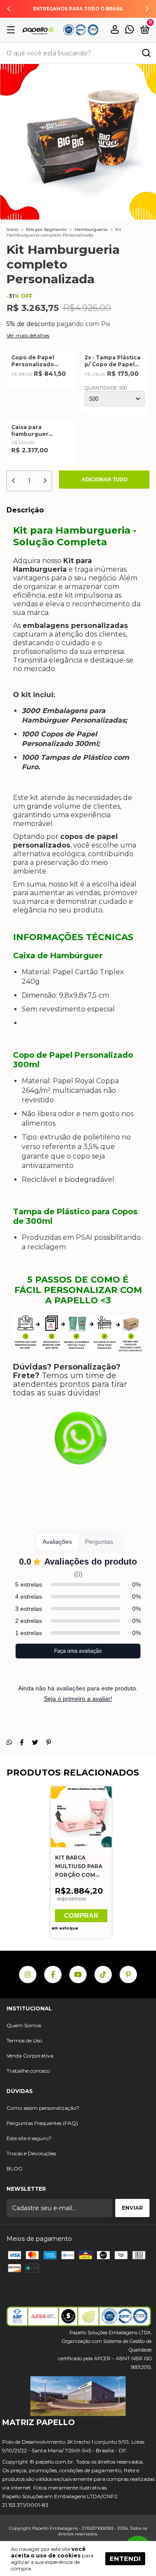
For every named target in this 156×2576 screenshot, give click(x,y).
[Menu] (12, 30)
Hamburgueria (91, 229)
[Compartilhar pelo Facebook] (22, 1742)
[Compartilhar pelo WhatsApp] (9, 1742)
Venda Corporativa (30, 2056)
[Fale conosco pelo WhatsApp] (130, 31)
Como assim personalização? (43, 2108)
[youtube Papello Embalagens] (78, 1974)
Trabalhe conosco (28, 2071)
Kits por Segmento (46, 229)
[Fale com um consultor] (78, 1444)
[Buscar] (146, 54)
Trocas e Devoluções (31, 2153)
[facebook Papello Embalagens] (53, 1974)
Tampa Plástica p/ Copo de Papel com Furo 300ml (112, 361)
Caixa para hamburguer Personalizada (32, 431)
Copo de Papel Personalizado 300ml (33, 361)
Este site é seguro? (29, 2138)
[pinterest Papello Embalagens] (128, 1974)
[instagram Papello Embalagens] (28, 1974)
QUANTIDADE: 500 (106, 388)
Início (12, 229)
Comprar (81, 1915)
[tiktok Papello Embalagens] (103, 1974)
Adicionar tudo (104, 480)
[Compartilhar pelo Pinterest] (49, 1742)
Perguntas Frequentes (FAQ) (42, 2123)
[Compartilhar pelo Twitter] (35, 1742)
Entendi (125, 2558)
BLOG (15, 2168)
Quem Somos (24, 2025)
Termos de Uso (24, 2040)
